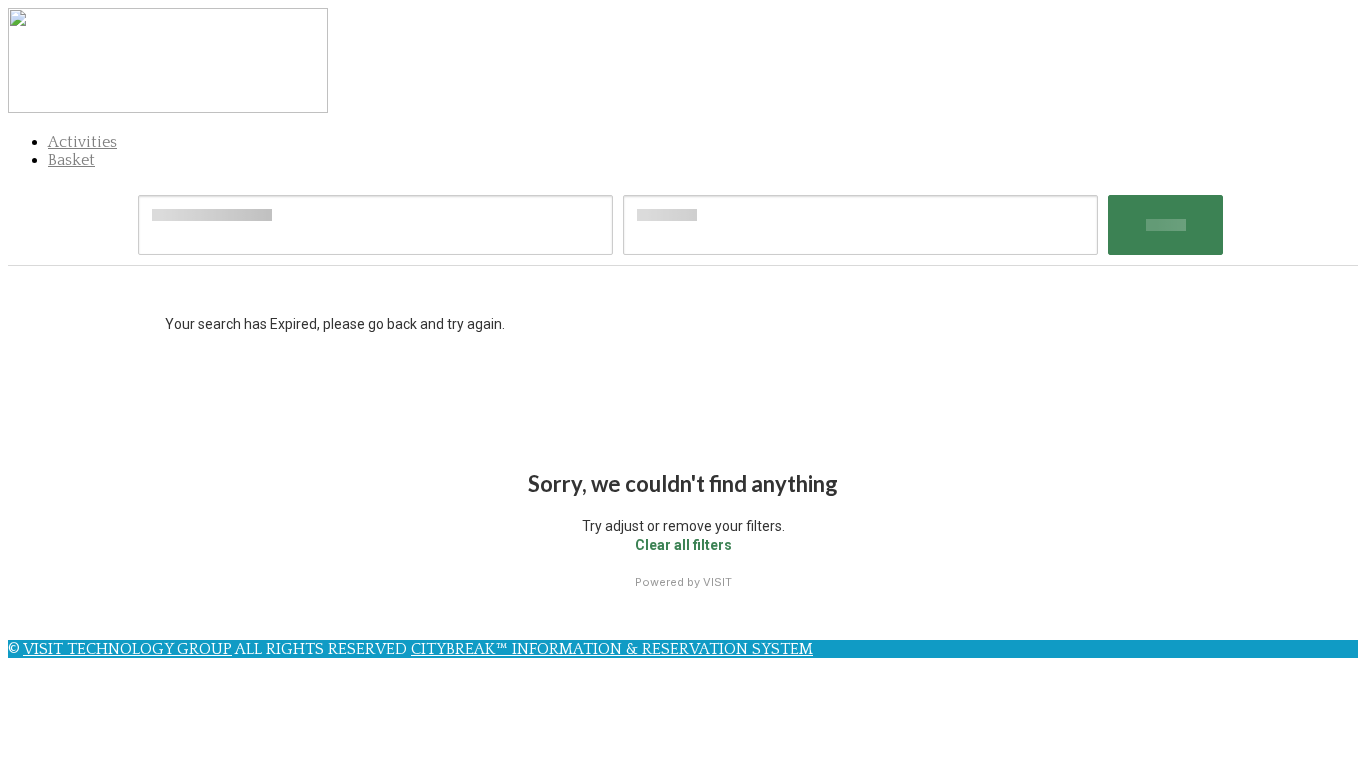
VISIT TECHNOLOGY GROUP (127, 649)
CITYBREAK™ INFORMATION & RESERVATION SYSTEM (612, 649)
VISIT (717, 582)
